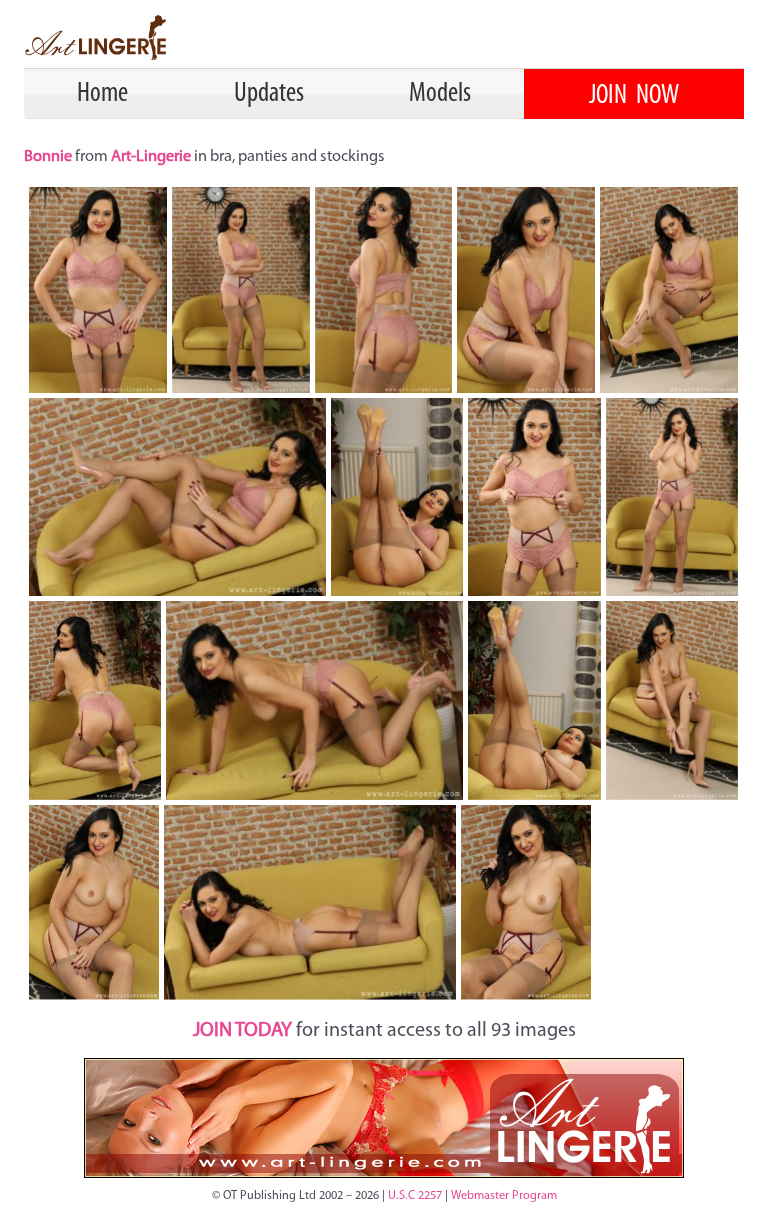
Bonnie (49, 157)
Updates (269, 94)
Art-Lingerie (151, 157)
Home (102, 94)
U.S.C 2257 (415, 1196)
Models (440, 94)
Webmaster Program (504, 1196)
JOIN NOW (634, 96)
